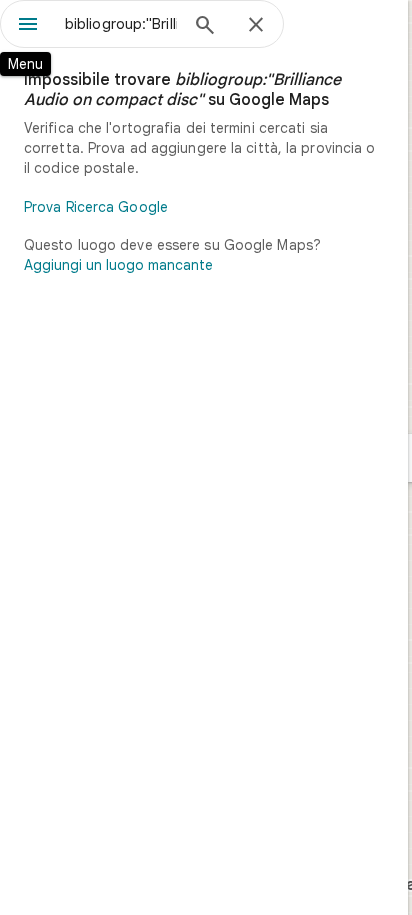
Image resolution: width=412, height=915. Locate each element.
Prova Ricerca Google (96, 207)
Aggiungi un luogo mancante (118, 265)
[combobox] (121, 24)
